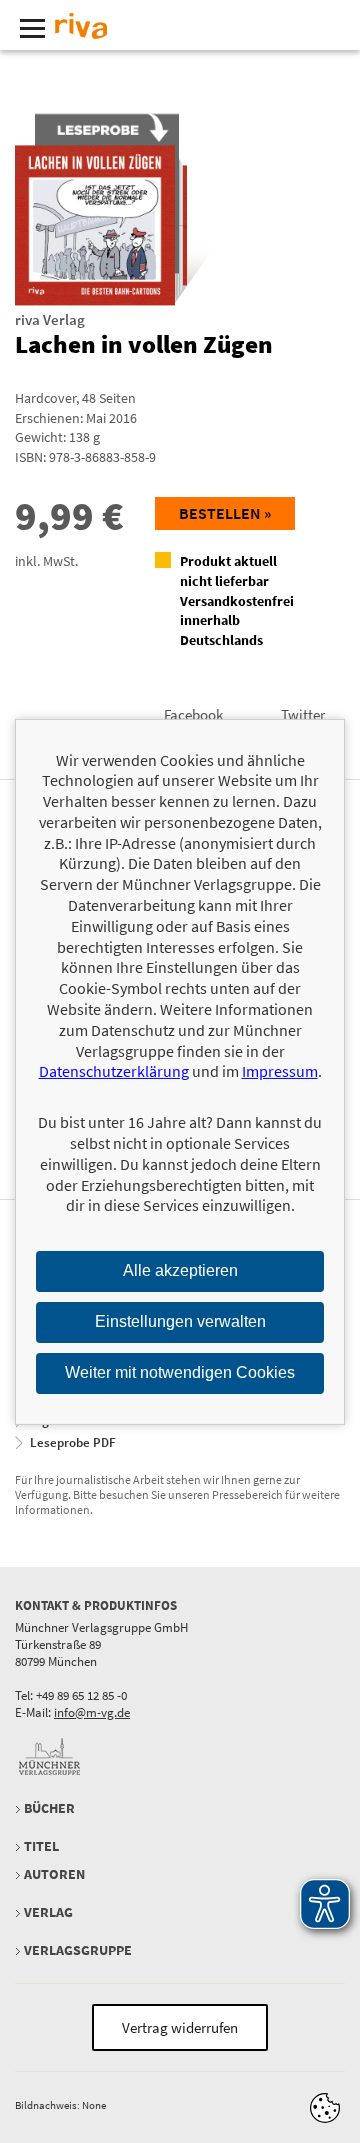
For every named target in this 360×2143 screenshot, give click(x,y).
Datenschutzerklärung (114, 1071)
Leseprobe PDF (73, 1442)
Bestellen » (225, 513)
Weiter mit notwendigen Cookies (180, 1372)
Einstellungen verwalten (180, 1321)
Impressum (280, 1071)
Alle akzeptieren (180, 1270)
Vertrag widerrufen (180, 2027)
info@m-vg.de (92, 1712)
